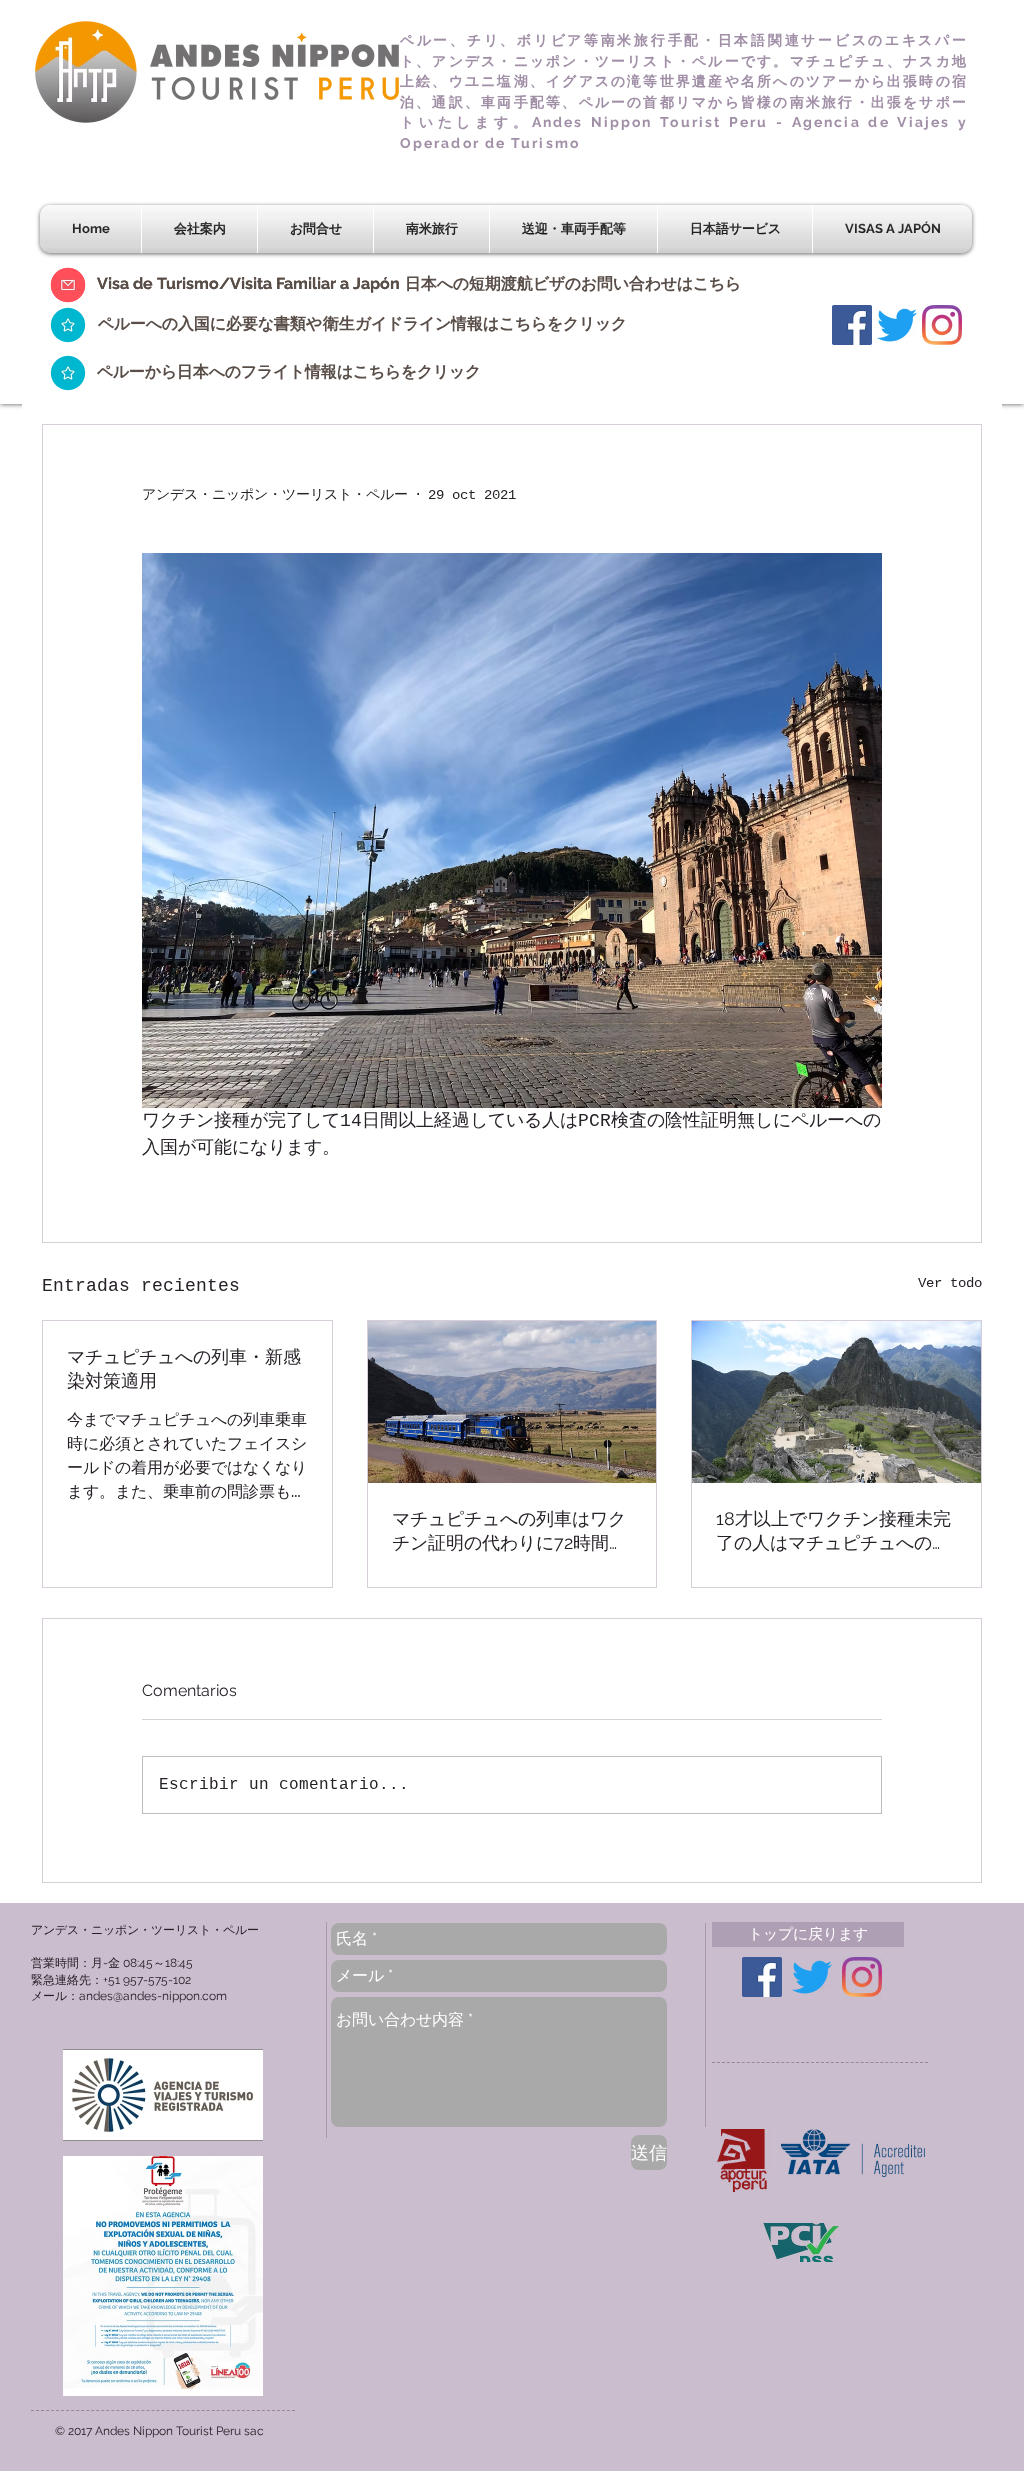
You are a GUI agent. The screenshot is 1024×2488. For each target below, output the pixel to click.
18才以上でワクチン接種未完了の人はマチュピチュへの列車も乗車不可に (833, 1531)
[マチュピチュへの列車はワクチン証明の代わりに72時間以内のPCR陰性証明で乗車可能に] (512, 1402)
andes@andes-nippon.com (153, 1996)
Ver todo (950, 1283)
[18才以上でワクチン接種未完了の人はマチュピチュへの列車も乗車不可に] (836, 1402)
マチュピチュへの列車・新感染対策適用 (184, 1368)
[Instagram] (942, 325)
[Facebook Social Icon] (852, 325)
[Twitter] (897, 325)
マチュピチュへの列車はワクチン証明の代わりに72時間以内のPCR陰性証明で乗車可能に (509, 1531)
